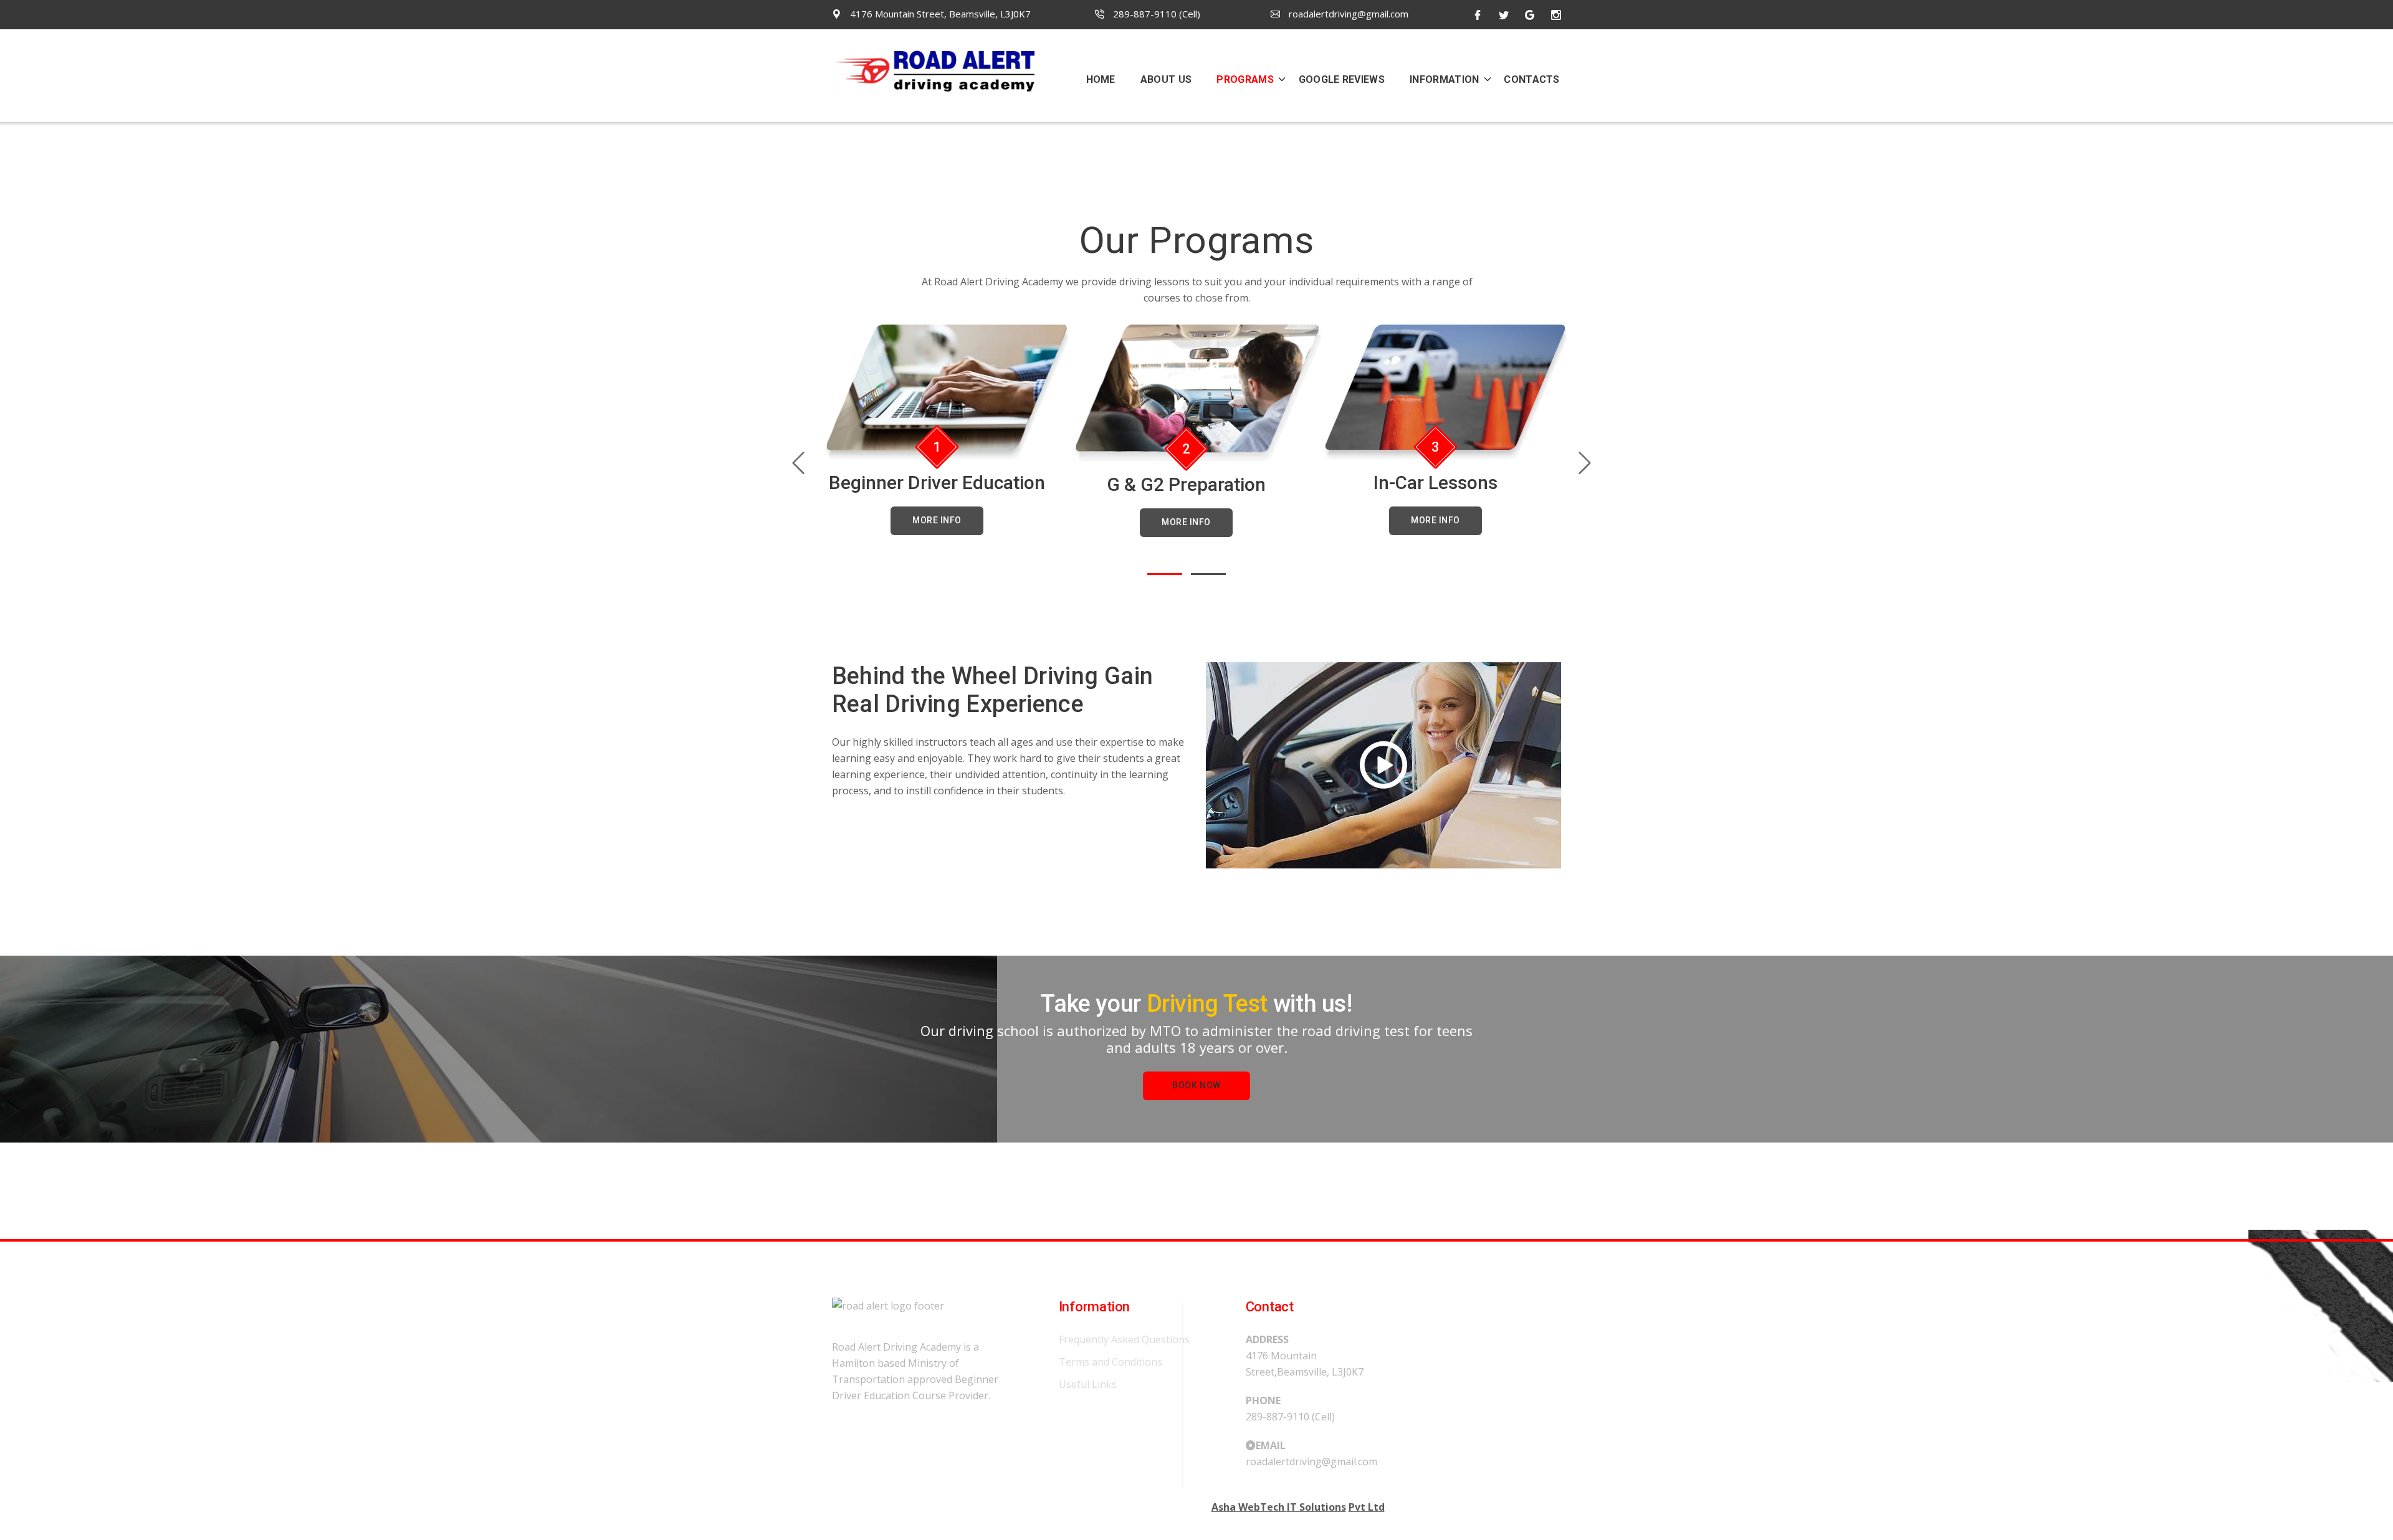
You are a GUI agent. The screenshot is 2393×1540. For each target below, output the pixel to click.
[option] (948, 430)
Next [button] (1584, 463)
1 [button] (1165, 574)
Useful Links (1088, 1384)
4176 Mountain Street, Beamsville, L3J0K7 (939, 14)
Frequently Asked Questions (1124, 1339)
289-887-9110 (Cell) (1155, 14)
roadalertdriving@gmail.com (1347, 14)
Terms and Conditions (1111, 1362)
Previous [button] (798, 463)
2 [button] (1208, 574)
